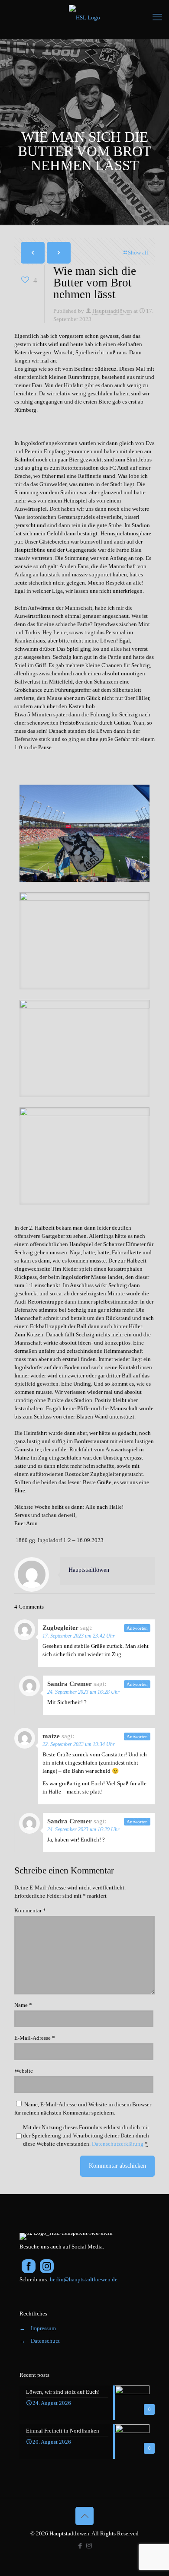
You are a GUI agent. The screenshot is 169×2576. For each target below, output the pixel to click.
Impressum (43, 2328)
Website (24, 2071)
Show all (138, 253)
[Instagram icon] (89, 2546)
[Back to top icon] (84, 2516)
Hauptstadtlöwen (112, 311)
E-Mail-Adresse (35, 2038)
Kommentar (30, 1910)
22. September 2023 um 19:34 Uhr (79, 1744)
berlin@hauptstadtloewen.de (84, 2279)
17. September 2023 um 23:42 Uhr (79, 1636)
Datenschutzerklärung (118, 2144)
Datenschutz (45, 2341)
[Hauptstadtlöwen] (84, 17)
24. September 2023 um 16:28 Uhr (83, 1692)
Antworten (137, 1628)
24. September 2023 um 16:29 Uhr (83, 1829)
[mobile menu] (157, 17)
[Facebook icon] (80, 2546)
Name (23, 2005)
